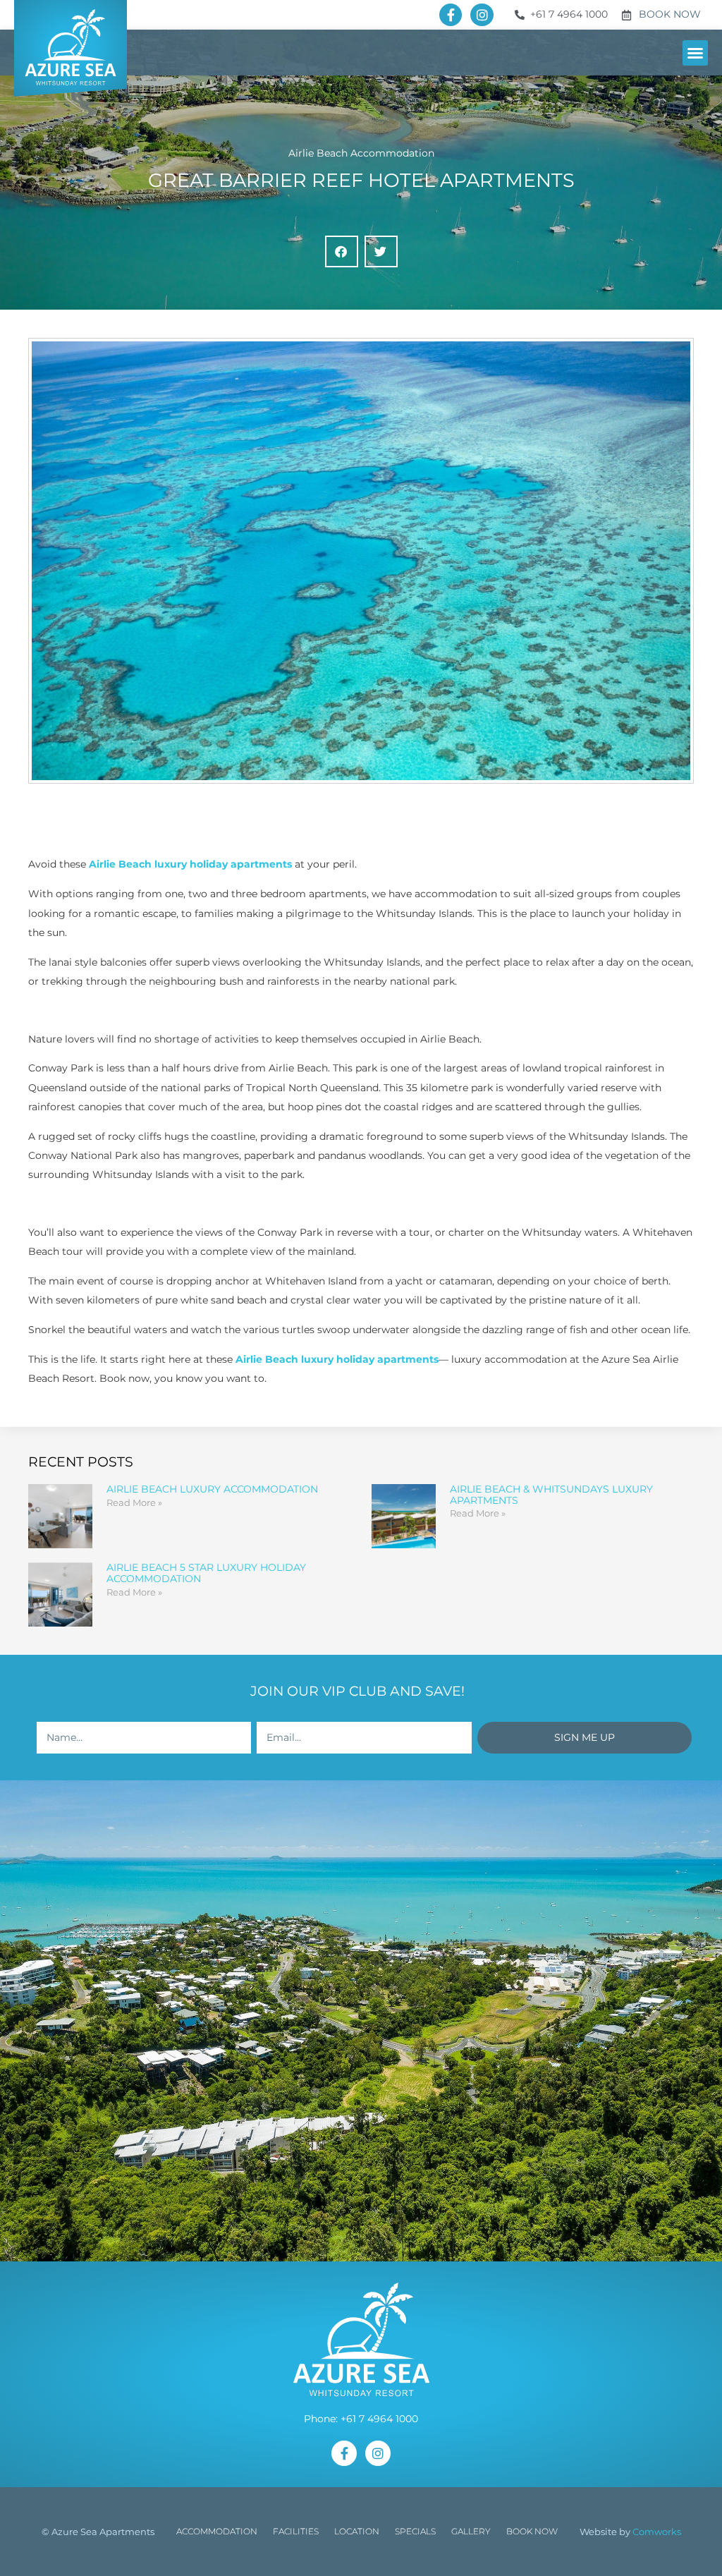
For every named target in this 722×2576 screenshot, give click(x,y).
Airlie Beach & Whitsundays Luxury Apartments (551, 1495)
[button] (695, 53)
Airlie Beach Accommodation (361, 153)
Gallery (471, 2531)
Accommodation (217, 2531)
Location (357, 2531)
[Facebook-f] (451, 15)
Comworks (657, 2532)
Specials (415, 2531)
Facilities (296, 2531)
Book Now (532, 2531)
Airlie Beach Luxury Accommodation (212, 1489)
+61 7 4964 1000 (379, 2419)
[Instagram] (482, 15)
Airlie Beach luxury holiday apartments (190, 864)
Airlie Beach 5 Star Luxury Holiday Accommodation (206, 1573)
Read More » (134, 1502)
